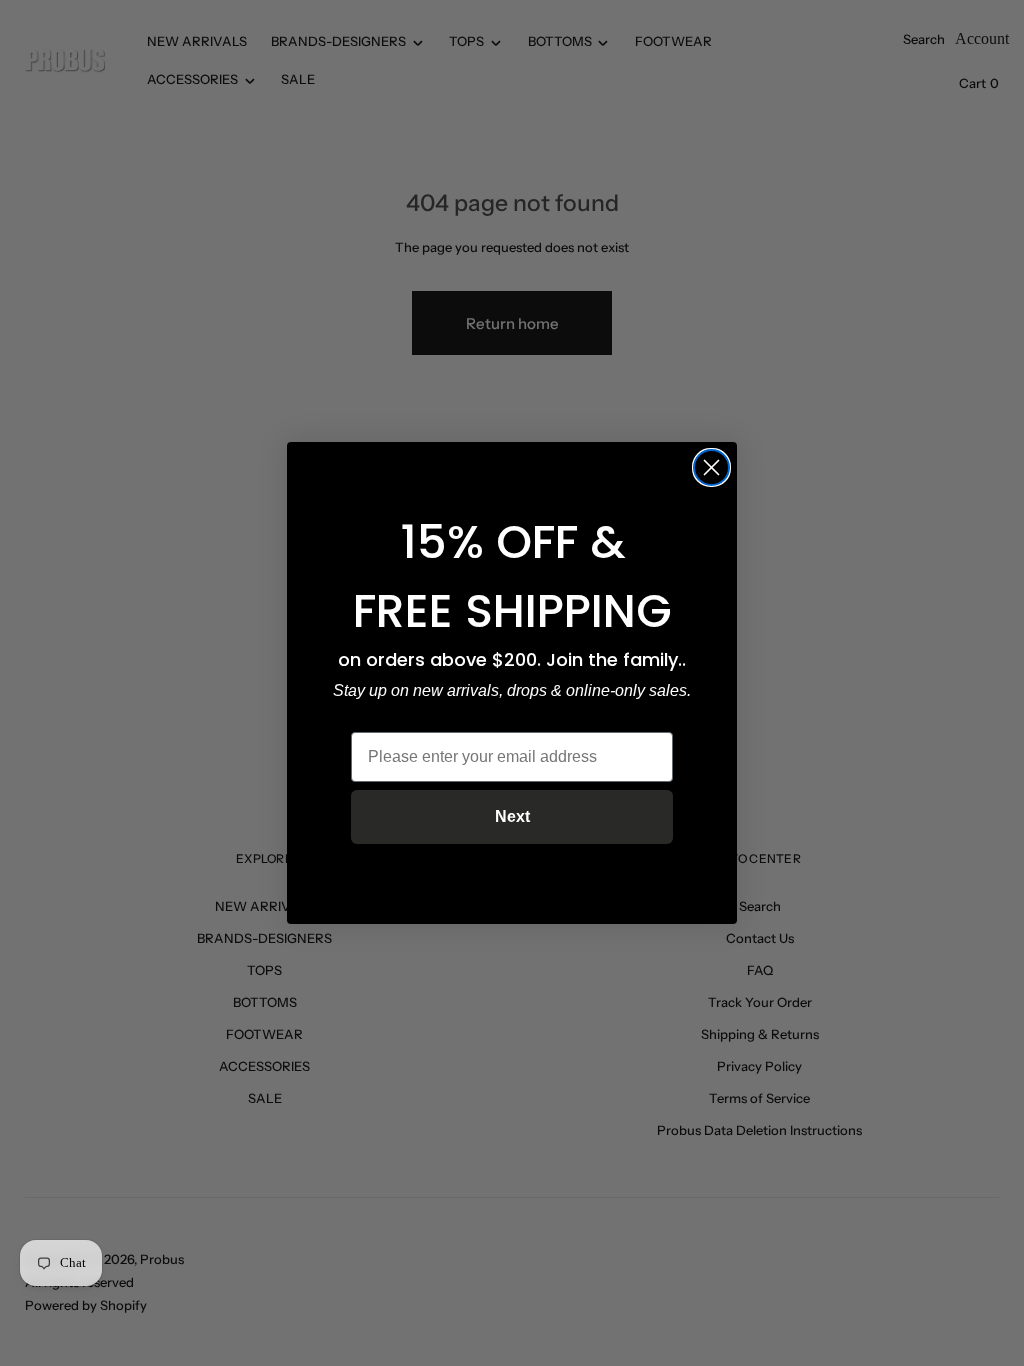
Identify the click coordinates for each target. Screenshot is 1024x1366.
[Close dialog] (711, 467)
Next (512, 816)
